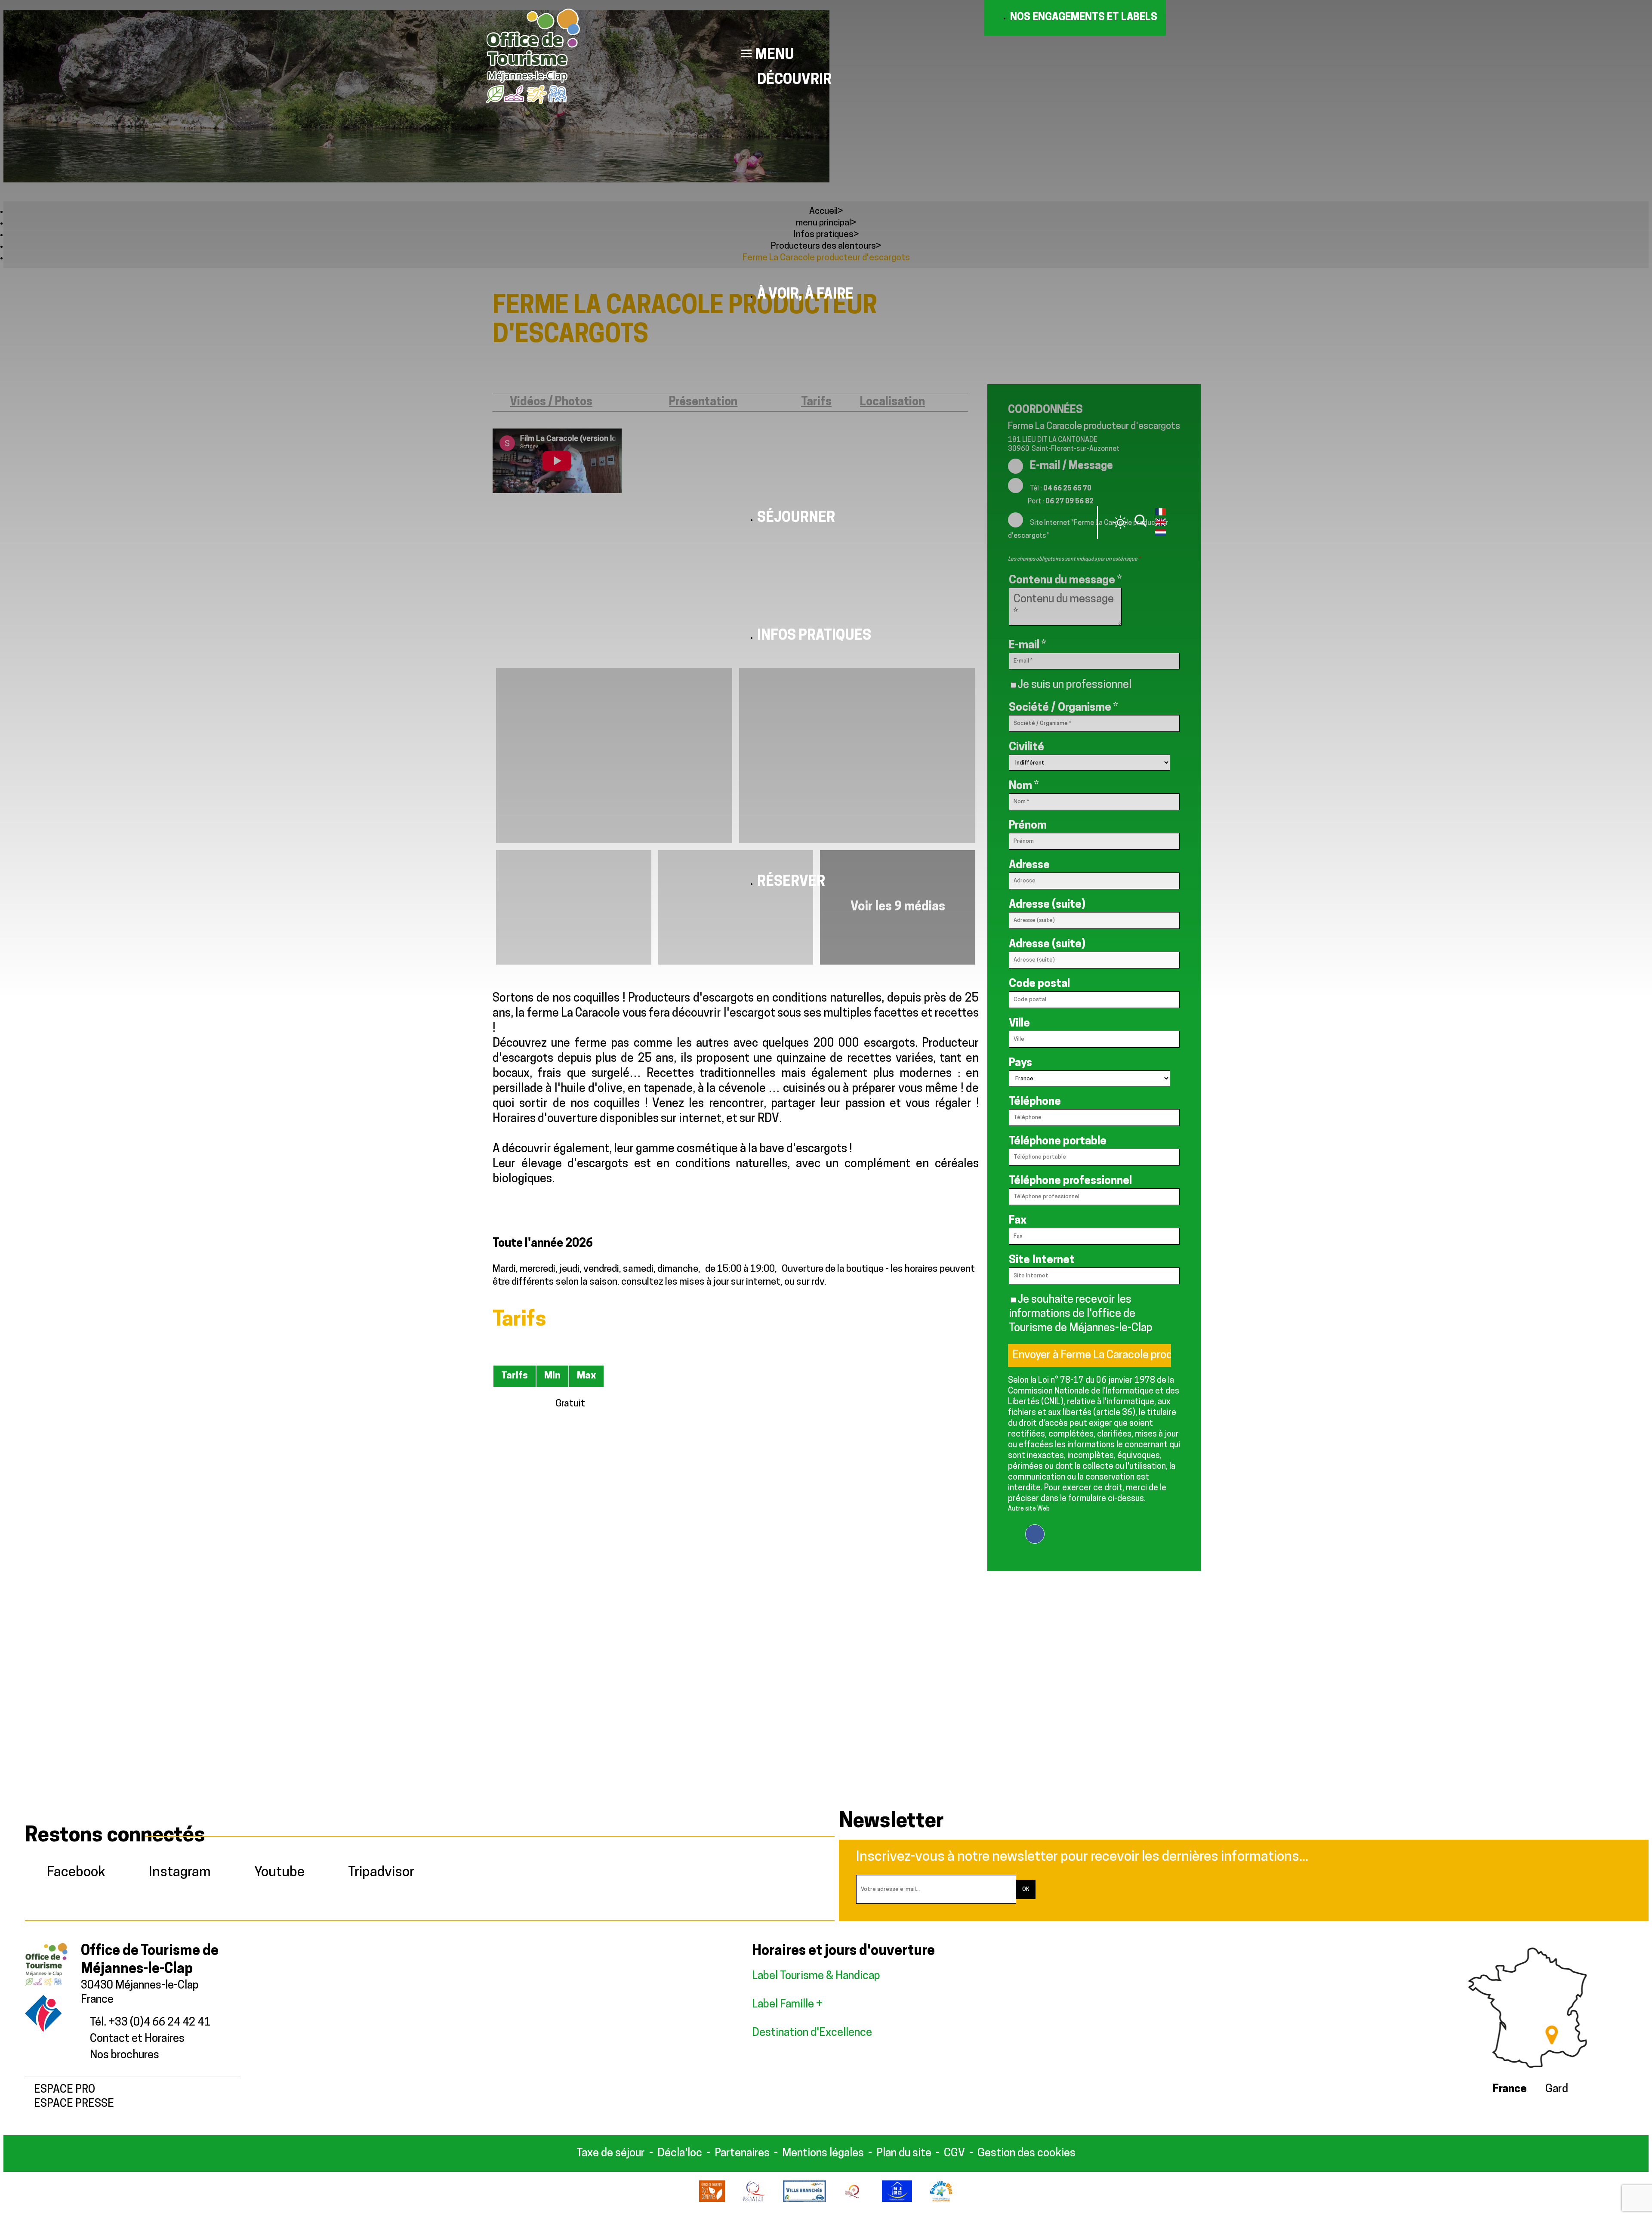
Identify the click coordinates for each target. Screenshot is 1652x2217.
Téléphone (1035, 1102)
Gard (1557, 2089)
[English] (1160, 524)
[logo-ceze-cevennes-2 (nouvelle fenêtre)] (712, 2200)
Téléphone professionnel (1070, 1181)
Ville (1019, 1024)
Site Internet (1042, 1260)
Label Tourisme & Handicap (816, 1976)
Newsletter (891, 1822)
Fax (1018, 1221)
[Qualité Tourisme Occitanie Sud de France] (854, 2200)
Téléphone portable (1058, 1142)
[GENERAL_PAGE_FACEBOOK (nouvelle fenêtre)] (1035, 1529)
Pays (1020, 1063)
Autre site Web (1029, 1509)
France (1510, 2089)
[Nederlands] (1160, 534)
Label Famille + (788, 2005)
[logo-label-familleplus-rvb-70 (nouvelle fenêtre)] (941, 2200)
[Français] (1160, 514)
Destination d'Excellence (812, 2033)
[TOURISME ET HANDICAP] (897, 2200)
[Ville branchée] (804, 2200)
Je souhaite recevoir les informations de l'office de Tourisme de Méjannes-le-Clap (1081, 1314)
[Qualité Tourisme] (754, 2200)
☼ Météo (1120, 522)
